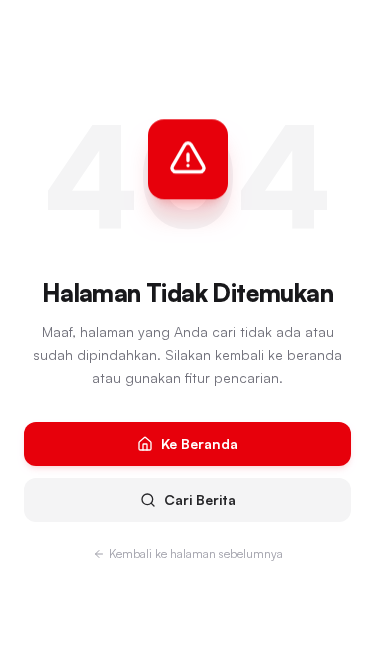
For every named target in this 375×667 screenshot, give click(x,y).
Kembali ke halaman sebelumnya (196, 553)
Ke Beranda (199, 443)
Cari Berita (200, 499)
